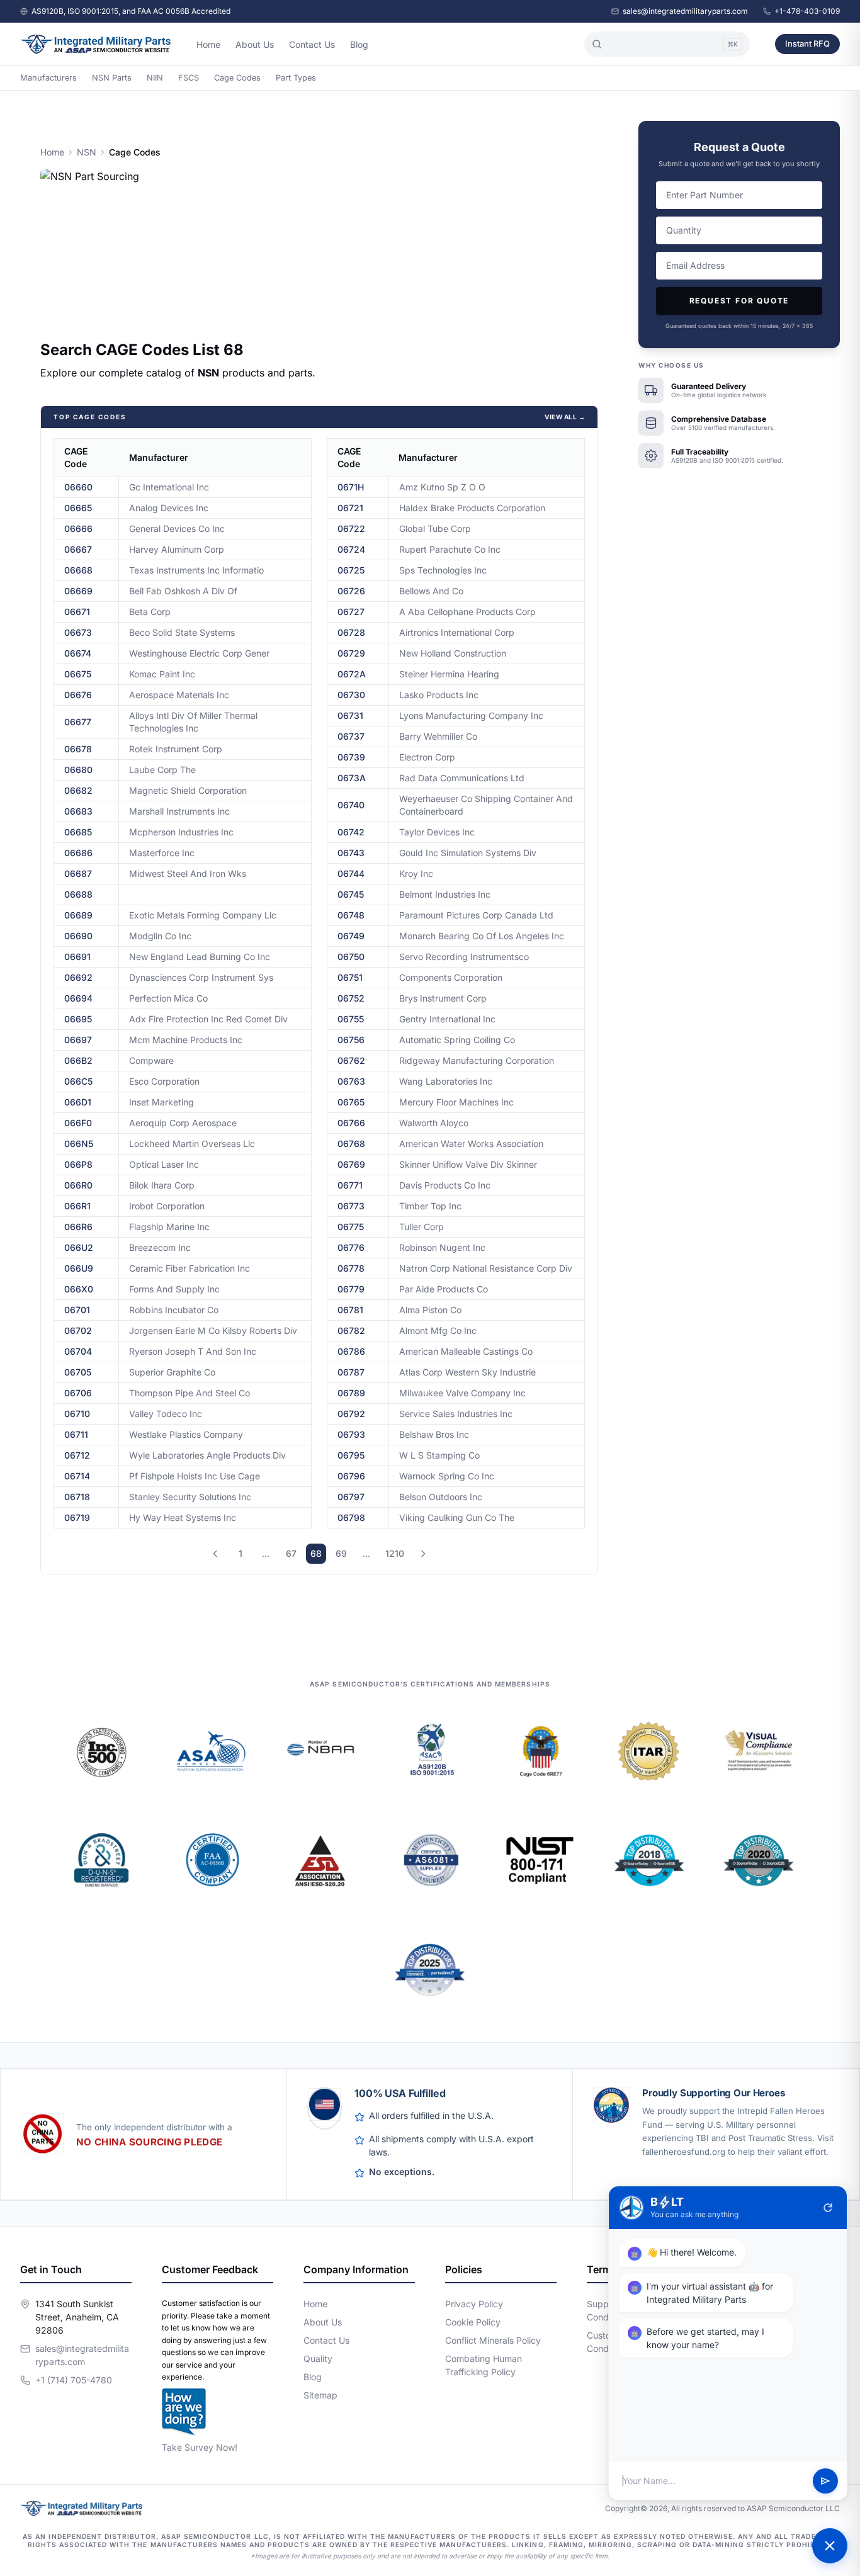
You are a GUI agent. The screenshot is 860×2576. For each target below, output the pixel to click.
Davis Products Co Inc (445, 1185)
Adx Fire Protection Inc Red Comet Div (208, 1019)
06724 (351, 549)
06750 (351, 957)
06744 (351, 873)
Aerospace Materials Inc (179, 695)
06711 (76, 1434)
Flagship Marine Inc (169, 1227)
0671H (351, 487)
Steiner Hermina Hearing (449, 674)
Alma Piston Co (430, 1310)
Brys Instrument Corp (443, 998)
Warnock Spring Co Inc (447, 1476)
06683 (78, 811)
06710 (77, 1414)
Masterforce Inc (162, 853)
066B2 (78, 1060)
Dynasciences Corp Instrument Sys (201, 977)
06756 (351, 1040)
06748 (351, 915)
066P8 (78, 1164)
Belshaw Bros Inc (434, 1434)
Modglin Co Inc (160, 936)
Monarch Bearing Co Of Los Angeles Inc (482, 936)
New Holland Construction (453, 653)
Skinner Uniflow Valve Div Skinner (468, 1164)
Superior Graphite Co (172, 1372)
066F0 (78, 1123)
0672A (352, 674)
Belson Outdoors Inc (441, 1497)
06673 (78, 632)
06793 (351, 1434)
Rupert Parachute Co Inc (450, 549)
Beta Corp (150, 612)
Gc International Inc (169, 487)
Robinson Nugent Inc (442, 1247)
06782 (351, 1330)
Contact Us (312, 44)
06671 (77, 612)
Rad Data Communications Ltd (462, 778)
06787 (351, 1372)
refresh (828, 2208)
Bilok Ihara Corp (162, 1185)
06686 (78, 853)
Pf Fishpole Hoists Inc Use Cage (195, 1476)
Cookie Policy (473, 2322)
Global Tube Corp (435, 528)
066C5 (78, 1081)
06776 (351, 1247)
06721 (350, 508)
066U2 (79, 1247)
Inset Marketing (161, 1102)
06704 (78, 1351)
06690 (78, 936)
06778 (351, 1268)
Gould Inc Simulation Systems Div (468, 853)
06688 (78, 894)
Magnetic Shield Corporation (188, 790)
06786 (351, 1351)
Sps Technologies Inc (443, 570)
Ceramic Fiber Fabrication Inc (190, 1268)
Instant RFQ (807, 43)
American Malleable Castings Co (466, 1351)
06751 (350, 977)
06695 (78, 1019)
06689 (78, 915)
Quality (318, 2359)
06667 (78, 549)
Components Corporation (451, 977)
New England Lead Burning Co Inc (200, 957)
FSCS (189, 78)
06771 (350, 1185)
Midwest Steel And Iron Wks (188, 873)
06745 (351, 894)
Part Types (296, 78)
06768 (351, 1144)
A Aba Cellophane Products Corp (467, 612)
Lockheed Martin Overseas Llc (192, 1144)
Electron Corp (427, 757)
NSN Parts (112, 78)
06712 (77, 1455)
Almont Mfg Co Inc (438, 1330)
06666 (78, 528)
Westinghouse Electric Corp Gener (199, 653)
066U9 (79, 1268)
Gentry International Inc (447, 1019)
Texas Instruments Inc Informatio (196, 570)
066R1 (77, 1206)
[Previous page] (215, 1554)
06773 (351, 1206)
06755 (351, 1019)
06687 (78, 873)
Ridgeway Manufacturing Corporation (477, 1060)
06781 (350, 1310)
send (825, 2481)
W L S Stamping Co (439, 1455)
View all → (565, 417)
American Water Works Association (471, 1144)
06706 (78, 1393)
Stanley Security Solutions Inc (190, 1497)
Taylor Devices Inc (437, 832)
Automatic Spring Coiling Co (457, 1040)
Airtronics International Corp (457, 632)
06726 (351, 591)
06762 (351, 1060)
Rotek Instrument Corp (176, 749)
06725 (351, 570)
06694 (78, 998)
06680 (78, 770)
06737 (351, 736)
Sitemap (320, 2395)
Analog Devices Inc (169, 508)
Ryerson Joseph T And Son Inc (193, 1351)
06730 (351, 695)
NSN (87, 152)
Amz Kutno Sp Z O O (442, 487)
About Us (255, 44)
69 (341, 1553)
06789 (351, 1393)
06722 (351, 528)
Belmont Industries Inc (445, 894)
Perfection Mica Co (168, 998)
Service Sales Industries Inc (456, 1414)
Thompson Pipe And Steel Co (190, 1393)
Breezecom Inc (160, 1247)
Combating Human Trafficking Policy (484, 2365)
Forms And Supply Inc (174, 1289)
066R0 (78, 1185)
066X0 (79, 1289)
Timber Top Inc (430, 1206)
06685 (78, 832)
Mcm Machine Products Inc (186, 1040)
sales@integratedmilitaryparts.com (685, 11)
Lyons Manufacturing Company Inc (471, 715)
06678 (78, 749)
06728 (351, 632)
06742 (351, 832)
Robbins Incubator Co (174, 1310)
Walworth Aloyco (434, 1123)
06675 (78, 674)
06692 (78, 977)
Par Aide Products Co (444, 1289)
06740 (351, 805)
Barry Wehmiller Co (438, 736)
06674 (78, 653)
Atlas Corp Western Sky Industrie (467, 1372)
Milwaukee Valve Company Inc (462, 1393)
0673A (352, 778)
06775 (351, 1227)
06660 (78, 487)
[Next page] (423, 1554)
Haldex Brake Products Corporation (472, 508)
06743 (351, 853)
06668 (78, 570)
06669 (78, 591)
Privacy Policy (474, 2304)
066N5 (79, 1144)
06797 (351, 1497)
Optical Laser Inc (164, 1164)
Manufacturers (48, 78)
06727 (351, 612)
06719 (77, 1517)
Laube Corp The (162, 770)
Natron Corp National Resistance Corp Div (486, 1268)
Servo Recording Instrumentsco (464, 957)
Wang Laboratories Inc (446, 1081)
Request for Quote (739, 301)
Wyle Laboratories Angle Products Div (207, 1455)
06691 (77, 957)
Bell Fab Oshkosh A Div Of (183, 591)
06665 (78, 508)
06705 (78, 1372)
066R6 (78, 1227)
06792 (351, 1414)
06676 (78, 695)
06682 (78, 790)
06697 (78, 1040)
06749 (351, 936)
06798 (351, 1517)
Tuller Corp (422, 1227)
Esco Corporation (164, 1081)
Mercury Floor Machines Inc (456, 1102)
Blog (359, 44)
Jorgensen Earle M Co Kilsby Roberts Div (213, 1330)
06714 (77, 1476)
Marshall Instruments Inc (179, 811)
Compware (151, 1060)
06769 (351, 1164)
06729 (351, 653)
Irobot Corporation (167, 1206)
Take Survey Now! (200, 2447)
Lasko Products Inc (439, 695)
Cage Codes (237, 78)
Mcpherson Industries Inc (181, 832)
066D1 (78, 1102)
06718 (77, 1497)
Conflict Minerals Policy (493, 2340)
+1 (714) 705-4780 (74, 2380)
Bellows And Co (431, 591)
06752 (351, 998)
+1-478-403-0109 (807, 11)
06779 (351, 1289)
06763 (351, 1081)
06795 (351, 1455)
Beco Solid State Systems (182, 632)
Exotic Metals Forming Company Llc (203, 915)
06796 (351, 1476)
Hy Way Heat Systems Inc (183, 1517)
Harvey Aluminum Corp (177, 549)
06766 (351, 1123)
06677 (78, 722)
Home (208, 44)
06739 (351, 757)
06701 (77, 1310)
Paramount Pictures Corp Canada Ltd (476, 915)
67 (291, 1553)
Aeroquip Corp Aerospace (183, 1123)
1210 (395, 1553)
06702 (78, 1330)
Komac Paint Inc (162, 674)
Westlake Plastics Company (186, 1434)
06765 (351, 1102)
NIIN (155, 78)
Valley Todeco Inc (166, 1414)
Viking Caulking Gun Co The (457, 1517)
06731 (350, 715)
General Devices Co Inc (177, 528)
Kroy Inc (416, 873)
